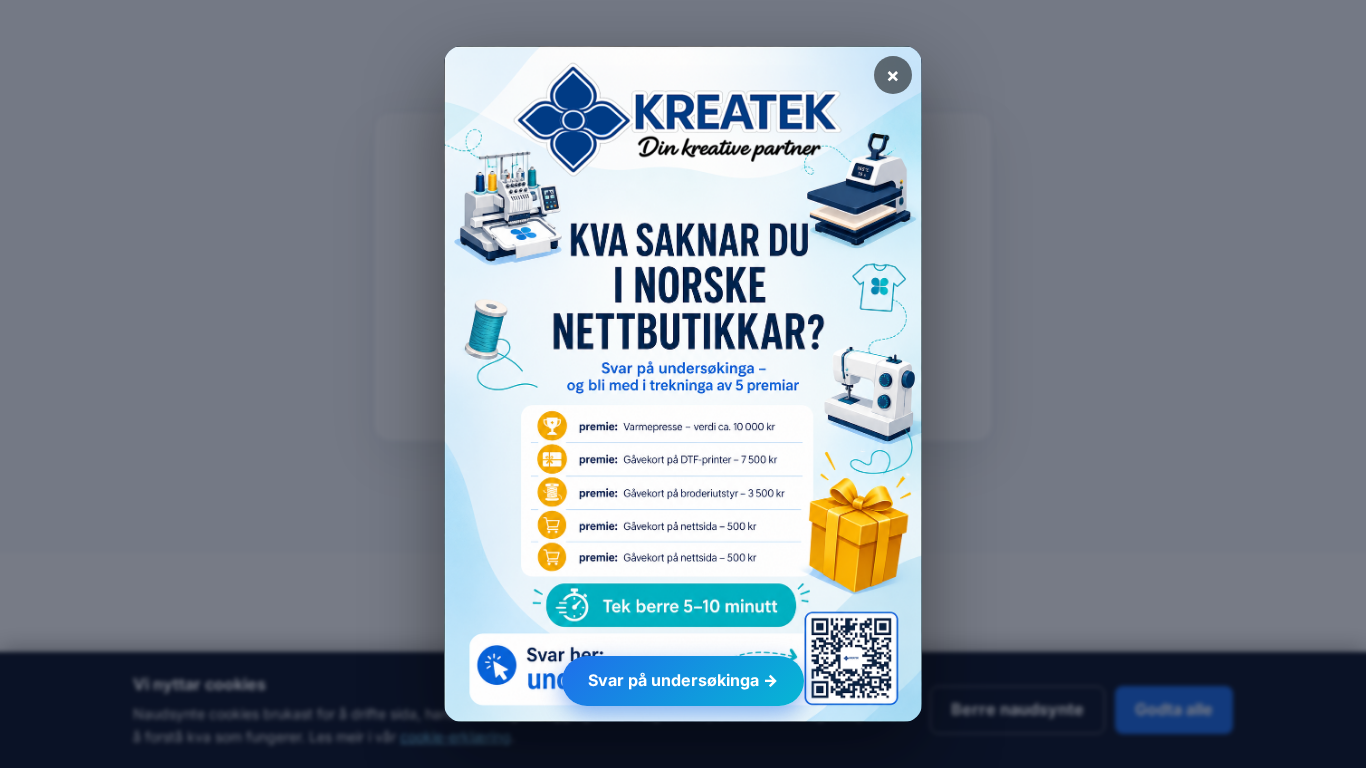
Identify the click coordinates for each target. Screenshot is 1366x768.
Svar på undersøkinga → (683, 680)
